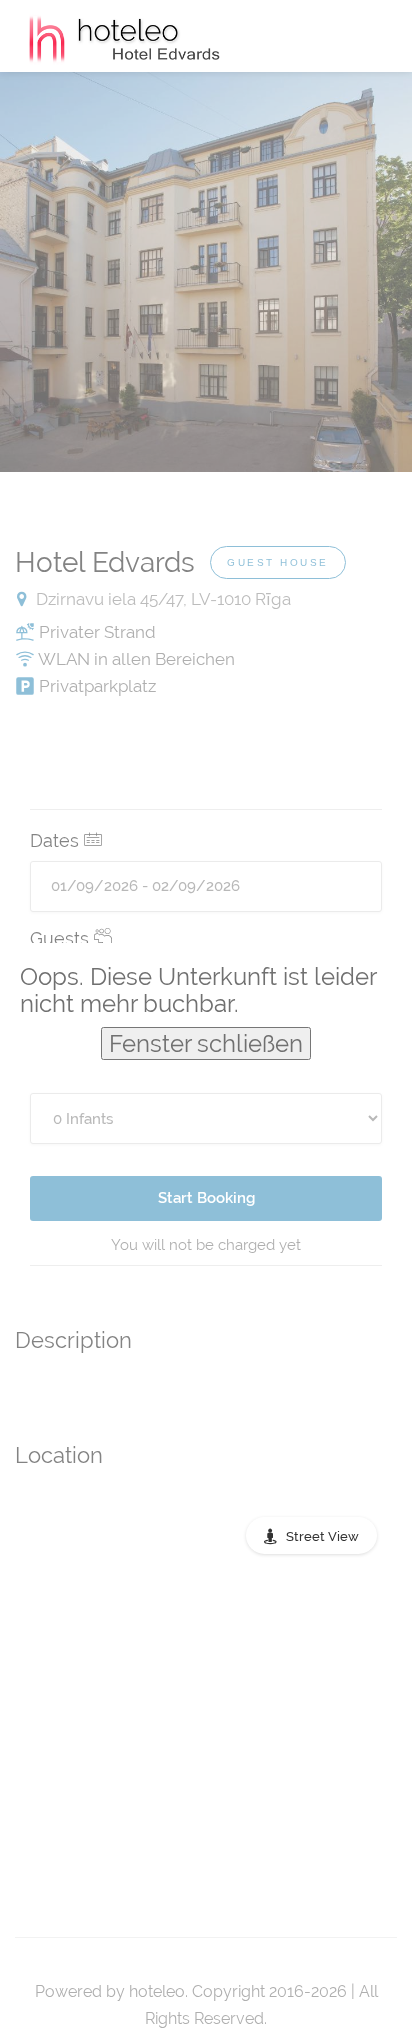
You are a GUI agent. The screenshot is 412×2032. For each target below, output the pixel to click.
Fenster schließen (206, 1043)
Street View (322, 1536)
